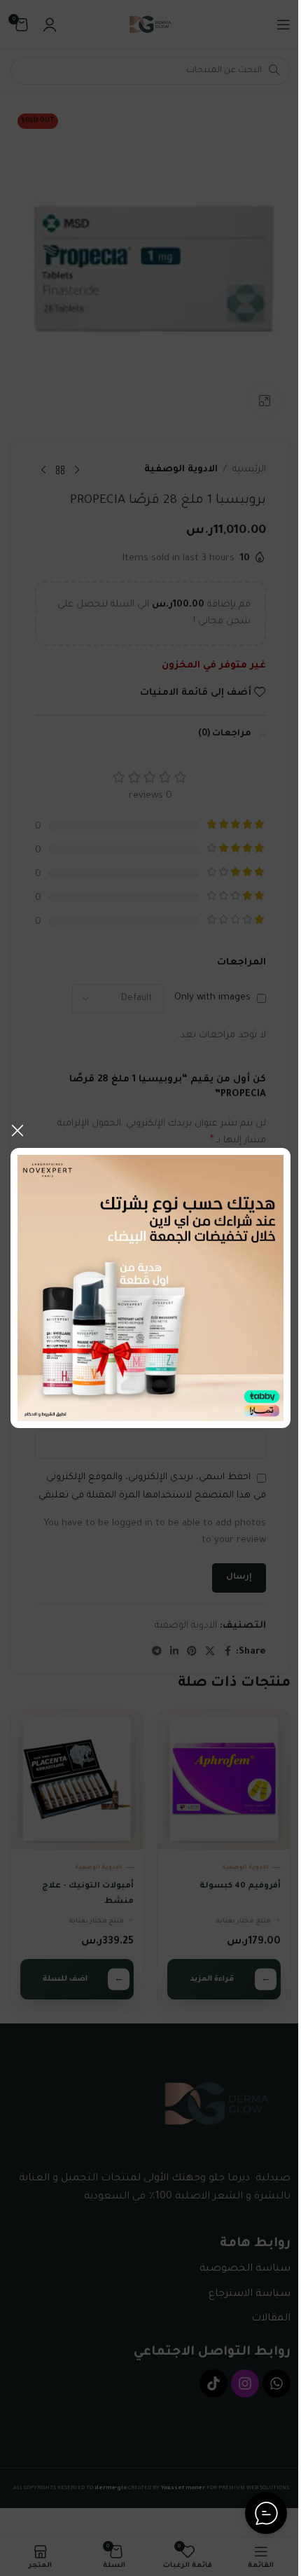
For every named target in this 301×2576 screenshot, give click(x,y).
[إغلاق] (17, 1130)
